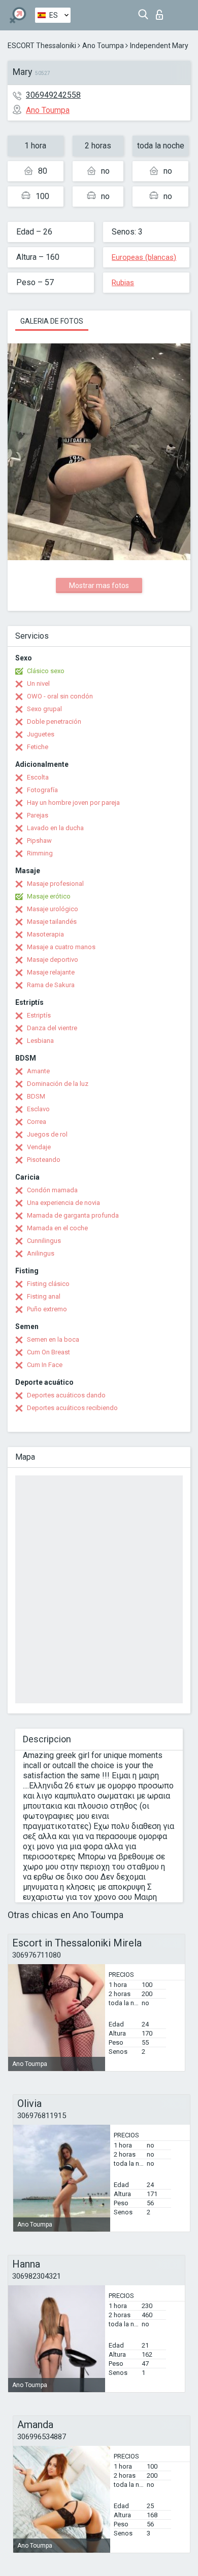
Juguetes (41, 734)
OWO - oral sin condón (60, 696)
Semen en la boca (53, 1339)
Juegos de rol (47, 1134)
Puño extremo (47, 1309)
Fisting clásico (48, 1284)
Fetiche (38, 747)
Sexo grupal (44, 709)
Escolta (38, 777)
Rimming (40, 853)
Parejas (38, 815)
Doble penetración (54, 721)
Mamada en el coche (57, 1228)
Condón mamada (52, 1190)
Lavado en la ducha (55, 828)
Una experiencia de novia (63, 1203)
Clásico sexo (46, 671)
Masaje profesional (55, 884)
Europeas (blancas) (144, 257)
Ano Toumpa (103, 46)
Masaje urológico (53, 909)
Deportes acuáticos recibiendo (72, 1408)
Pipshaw (39, 841)
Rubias (123, 283)
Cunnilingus (44, 1241)
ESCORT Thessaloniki (42, 46)
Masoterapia (45, 934)
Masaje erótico (49, 896)
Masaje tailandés (52, 922)
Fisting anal (44, 1296)
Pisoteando (44, 1160)
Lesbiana (40, 1041)
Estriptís (39, 1015)
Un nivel (38, 684)
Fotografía (42, 790)
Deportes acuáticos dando (66, 1395)
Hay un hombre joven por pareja (73, 803)
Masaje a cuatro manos (61, 947)
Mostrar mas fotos (99, 586)
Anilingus (41, 1253)
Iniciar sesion (162, 12)
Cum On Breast (48, 1352)
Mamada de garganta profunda (73, 1215)
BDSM (36, 1096)
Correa (37, 1122)
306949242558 (53, 95)
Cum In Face (45, 1365)
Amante (38, 1071)
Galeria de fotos (52, 321)
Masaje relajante (51, 972)
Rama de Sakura (51, 985)
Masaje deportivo (53, 960)
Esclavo (38, 1109)
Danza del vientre (52, 1028)
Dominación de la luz (58, 1084)
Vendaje (39, 1147)
